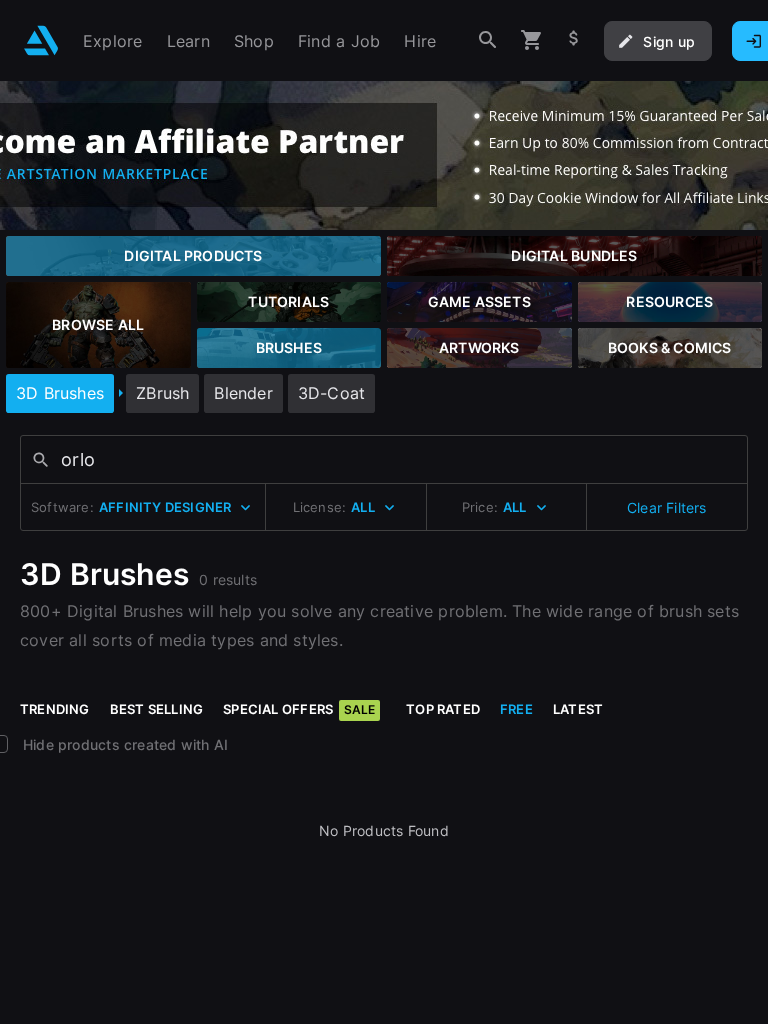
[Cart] (532, 40)
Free (516, 709)
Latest (578, 709)
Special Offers (299, 709)
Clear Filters (667, 507)
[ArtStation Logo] (41, 40)
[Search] (488, 40)
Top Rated (443, 709)
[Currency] (574, 40)
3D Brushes (60, 393)
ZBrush (162, 393)
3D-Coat (331, 393)
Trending (55, 709)
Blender (243, 393)
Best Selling (157, 709)
